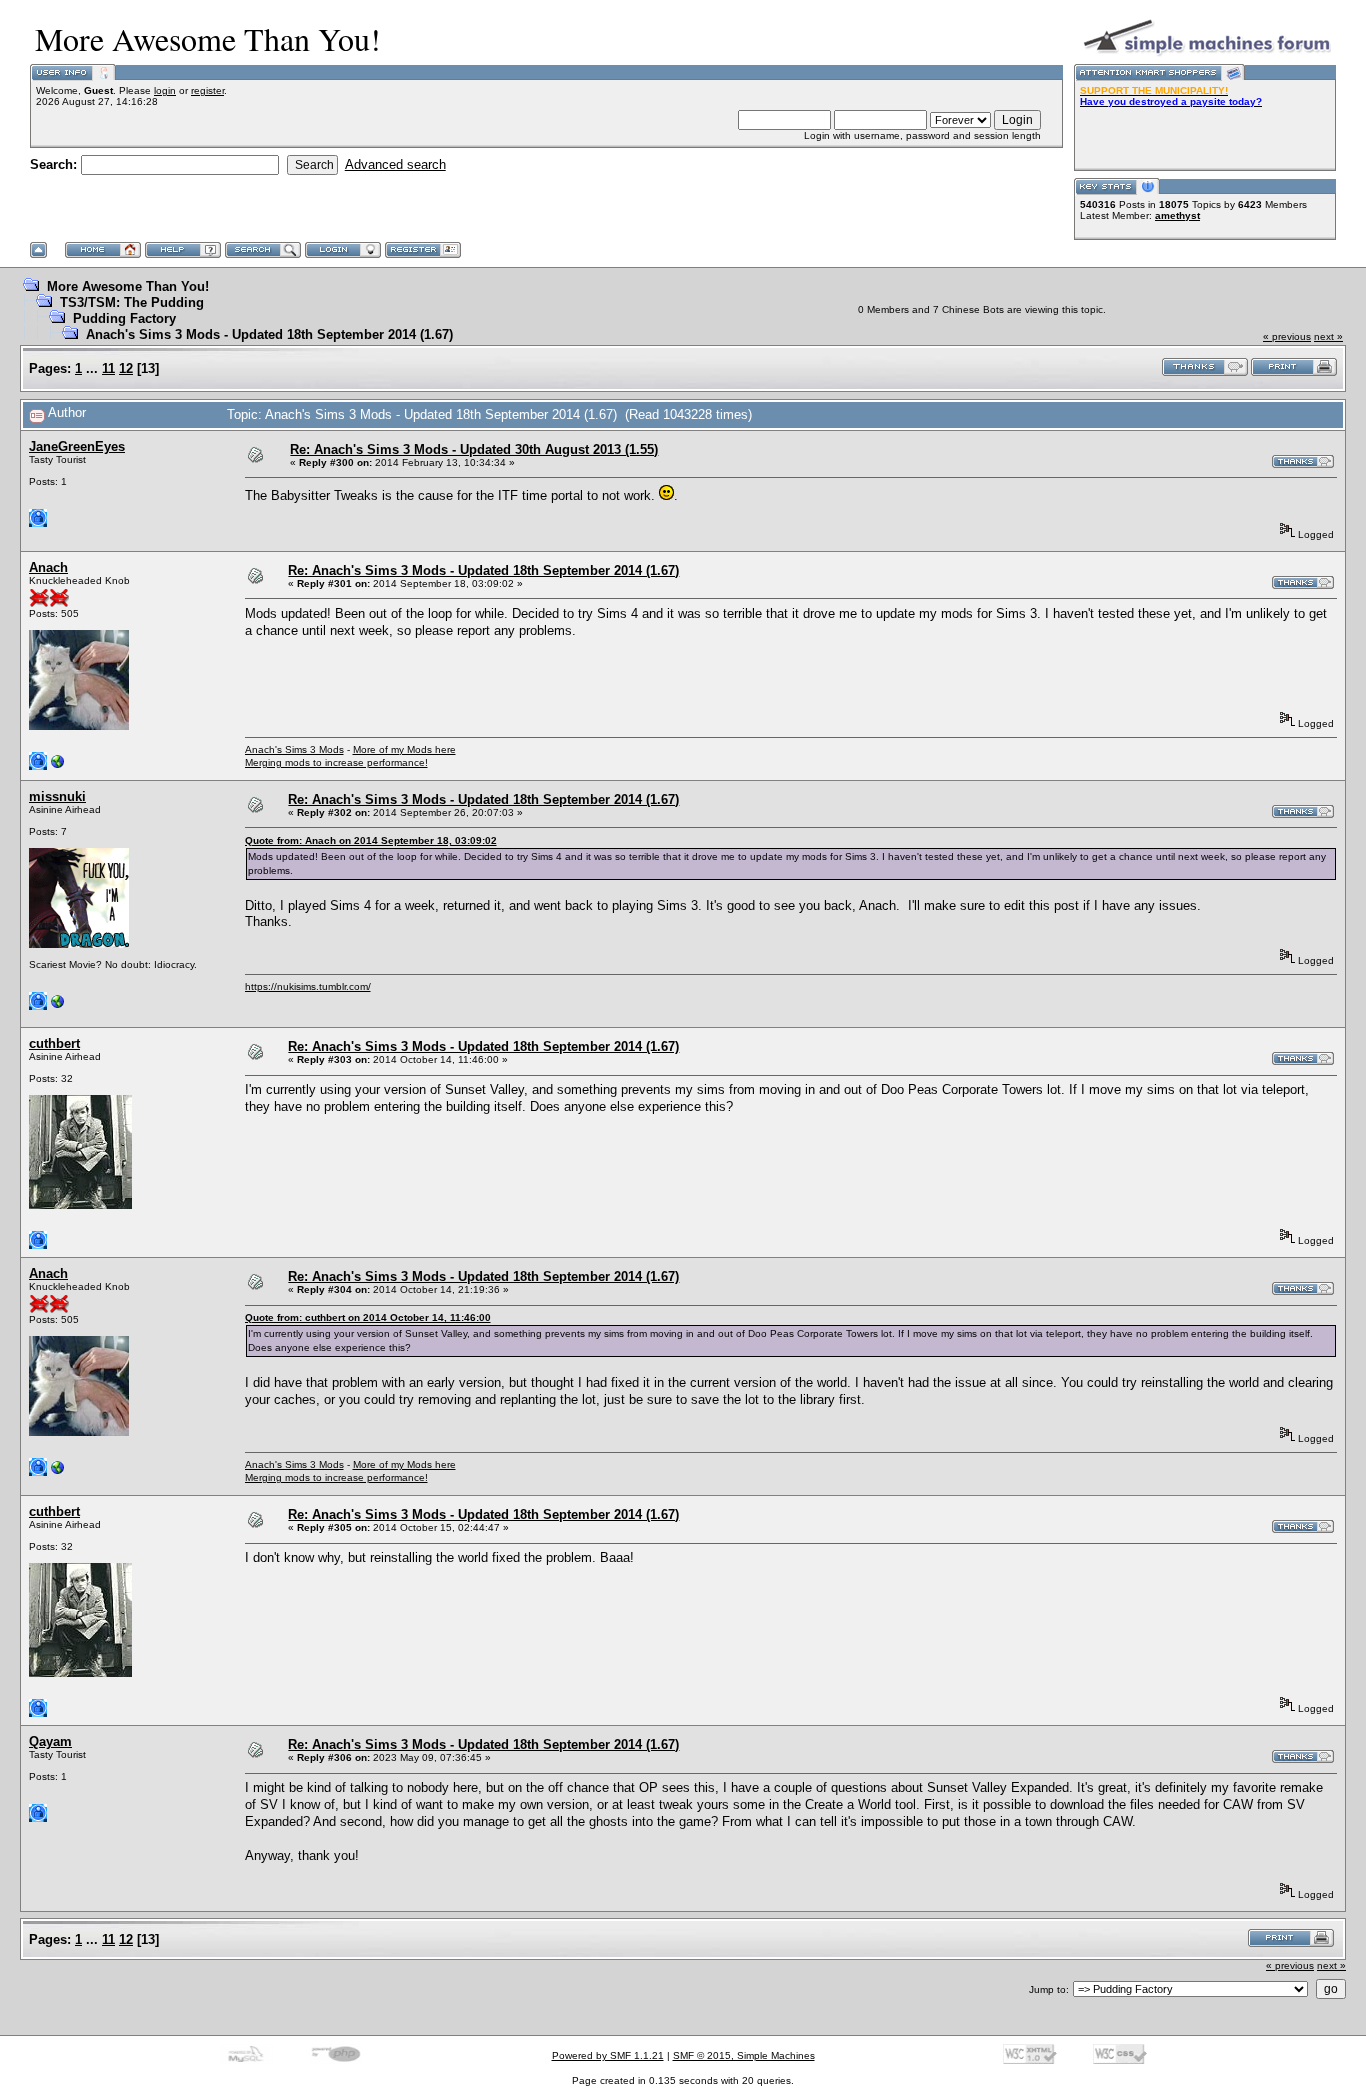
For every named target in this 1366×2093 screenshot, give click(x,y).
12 (126, 368)
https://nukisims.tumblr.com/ (308, 986)
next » (1328, 336)
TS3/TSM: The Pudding (132, 302)
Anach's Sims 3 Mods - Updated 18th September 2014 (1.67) (269, 334)
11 (108, 368)
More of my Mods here (404, 749)
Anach (48, 567)
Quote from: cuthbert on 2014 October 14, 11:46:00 (368, 1317)
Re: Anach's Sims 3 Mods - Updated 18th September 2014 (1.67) (483, 570)
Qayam (50, 1741)
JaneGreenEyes (77, 446)
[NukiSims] (58, 1006)
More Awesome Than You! (128, 286)
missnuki (57, 796)
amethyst (1177, 215)
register (207, 90)
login (165, 90)
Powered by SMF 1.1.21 (608, 2055)
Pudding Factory (124, 318)
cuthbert (54, 1043)
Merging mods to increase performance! (336, 762)
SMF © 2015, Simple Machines (744, 2055)
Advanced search (395, 164)
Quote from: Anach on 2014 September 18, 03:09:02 (371, 840)
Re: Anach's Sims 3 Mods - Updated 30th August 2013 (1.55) (474, 449)
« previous (1287, 336)
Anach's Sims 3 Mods (294, 749)
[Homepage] (58, 766)
